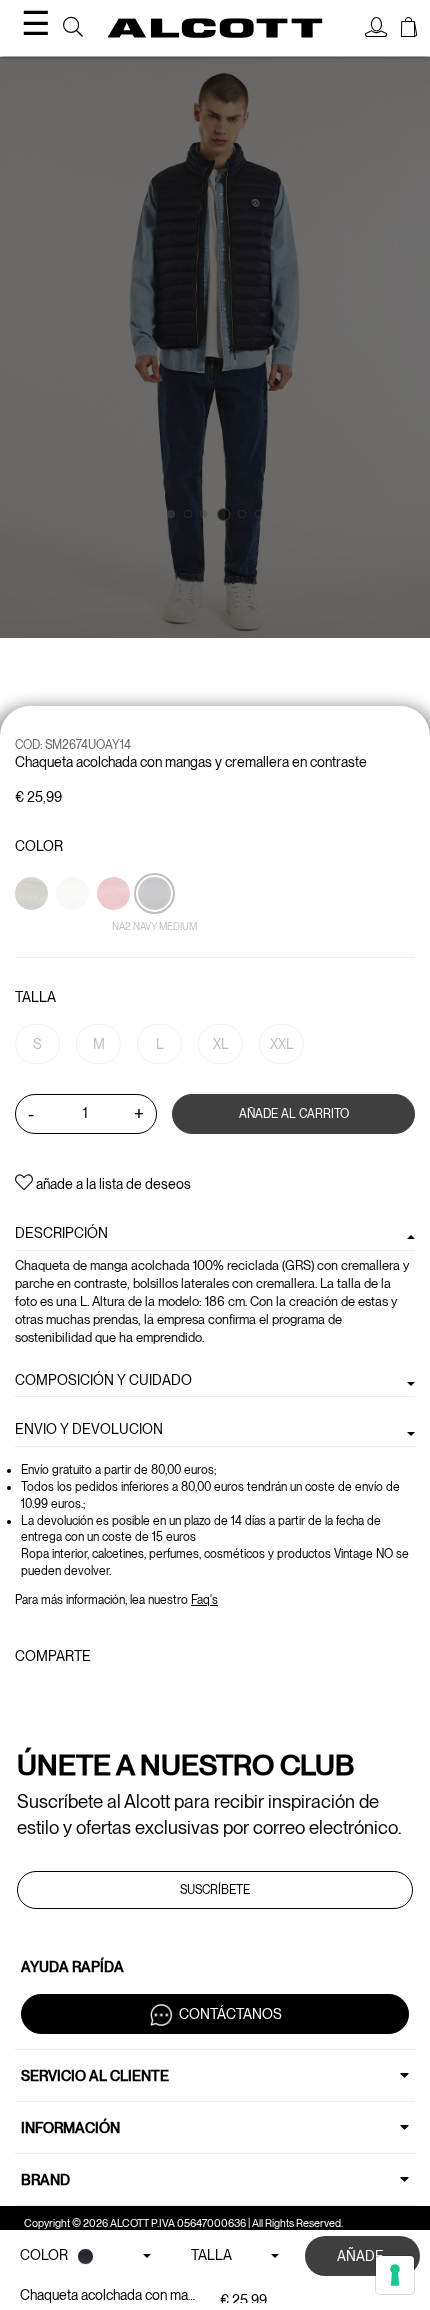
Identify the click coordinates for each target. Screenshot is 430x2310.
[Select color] (33, 928)
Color (39, 846)
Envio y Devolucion (89, 1429)
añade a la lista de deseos (112, 1184)
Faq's (204, 1600)
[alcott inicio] (215, 28)
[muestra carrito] (409, 30)
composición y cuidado (103, 1380)
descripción (61, 1233)
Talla (35, 997)
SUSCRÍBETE (215, 1890)
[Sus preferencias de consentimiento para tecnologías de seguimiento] (395, 2275)
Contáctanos (230, 2013)
